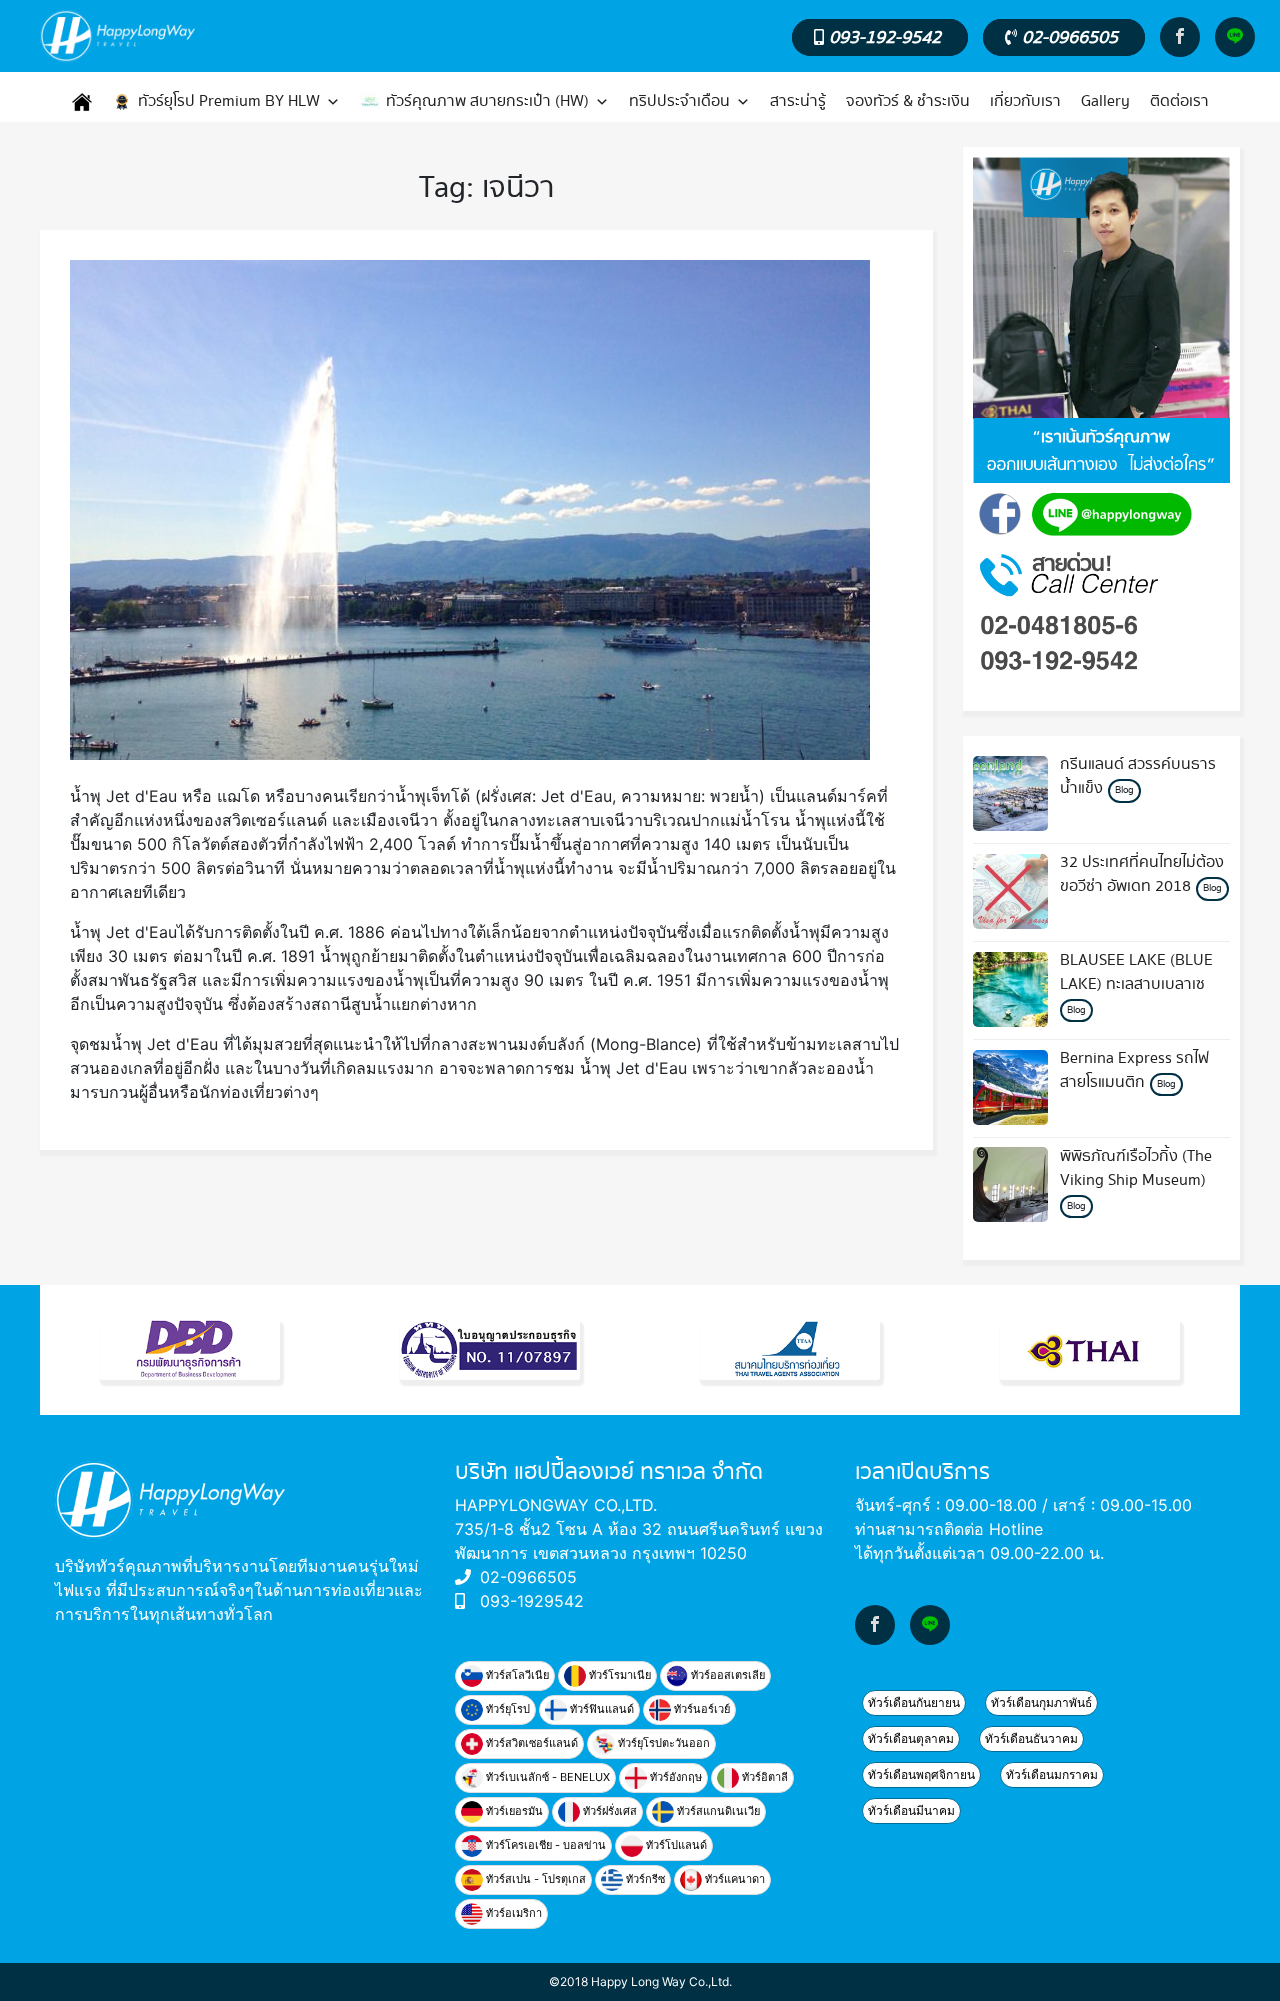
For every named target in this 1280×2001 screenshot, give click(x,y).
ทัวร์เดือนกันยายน (914, 1702)
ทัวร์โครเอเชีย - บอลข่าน (544, 1845)
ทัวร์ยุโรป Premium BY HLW (229, 101)
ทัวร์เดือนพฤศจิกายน (921, 1774)
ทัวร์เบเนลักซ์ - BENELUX (546, 1777)
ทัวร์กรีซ (644, 1879)
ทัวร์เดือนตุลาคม (911, 1738)
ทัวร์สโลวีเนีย (516, 1675)
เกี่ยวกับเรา (1025, 101)
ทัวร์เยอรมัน (513, 1811)
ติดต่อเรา (1179, 101)
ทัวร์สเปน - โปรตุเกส (534, 1879)
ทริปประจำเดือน (679, 101)
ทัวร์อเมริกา (512, 1913)
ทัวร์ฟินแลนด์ (600, 1709)
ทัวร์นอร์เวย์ (700, 1709)
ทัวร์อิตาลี (763, 1777)
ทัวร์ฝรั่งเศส (608, 1811)
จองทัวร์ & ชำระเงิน (908, 101)
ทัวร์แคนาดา (733, 1879)
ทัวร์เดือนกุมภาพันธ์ (1041, 1702)
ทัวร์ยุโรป (506, 1709)
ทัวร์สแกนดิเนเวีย (717, 1811)
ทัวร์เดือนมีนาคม (911, 1810)
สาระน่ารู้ (798, 101)
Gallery (1105, 101)
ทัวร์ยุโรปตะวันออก (662, 1743)
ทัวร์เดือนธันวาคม (1031, 1738)
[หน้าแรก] (82, 102)
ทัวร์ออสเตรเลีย (726, 1675)
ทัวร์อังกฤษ (674, 1777)
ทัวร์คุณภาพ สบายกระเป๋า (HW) (487, 101)
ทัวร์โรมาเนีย (618, 1675)
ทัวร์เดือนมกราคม (1052, 1774)
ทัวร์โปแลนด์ (675, 1845)
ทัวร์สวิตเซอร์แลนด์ (530, 1743)
